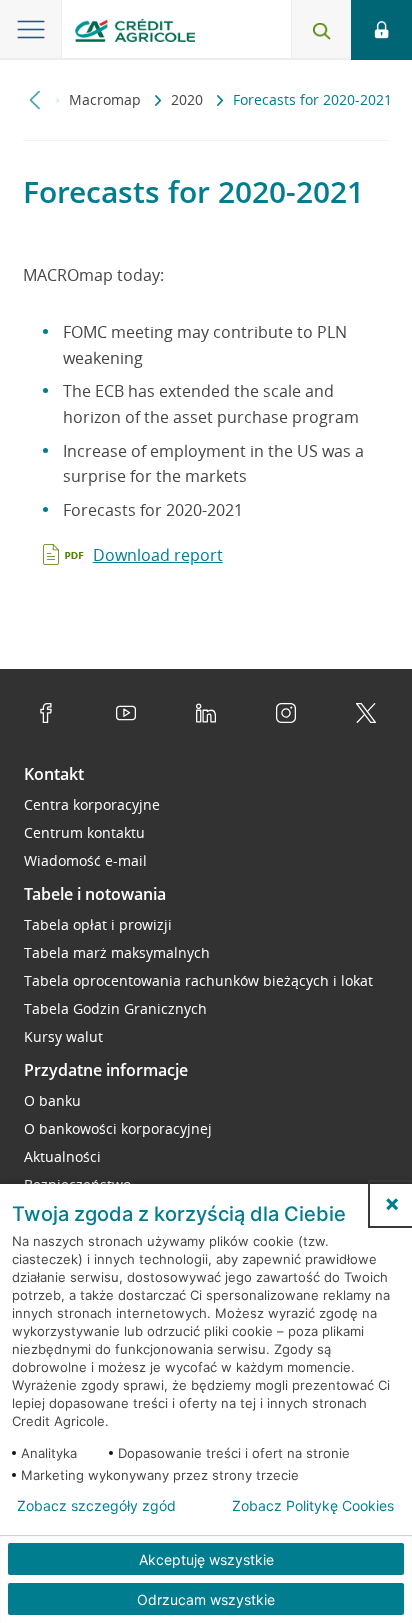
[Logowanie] (381, 30)
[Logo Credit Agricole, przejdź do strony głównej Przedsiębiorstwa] (135, 33)
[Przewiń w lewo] (35, 99)
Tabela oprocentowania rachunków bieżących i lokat (198, 980)
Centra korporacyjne (92, 804)
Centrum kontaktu (84, 832)
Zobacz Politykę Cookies (313, 1506)
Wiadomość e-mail (85, 860)
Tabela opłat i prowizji (98, 924)
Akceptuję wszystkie (206, 1559)
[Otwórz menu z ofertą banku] (31, 30)
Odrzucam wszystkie (206, 1599)
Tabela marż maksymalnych (117, 952)
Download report (158, 555)
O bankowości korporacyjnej (118, 1128)
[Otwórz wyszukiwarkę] (321, 30)
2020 (189, 99)
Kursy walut (63, 1036)
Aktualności (62, 1156)
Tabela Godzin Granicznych (115, 1008)
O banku (52, 1100)
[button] (392, 1204)
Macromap (107, 99)
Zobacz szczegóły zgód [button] (96, 1506)
